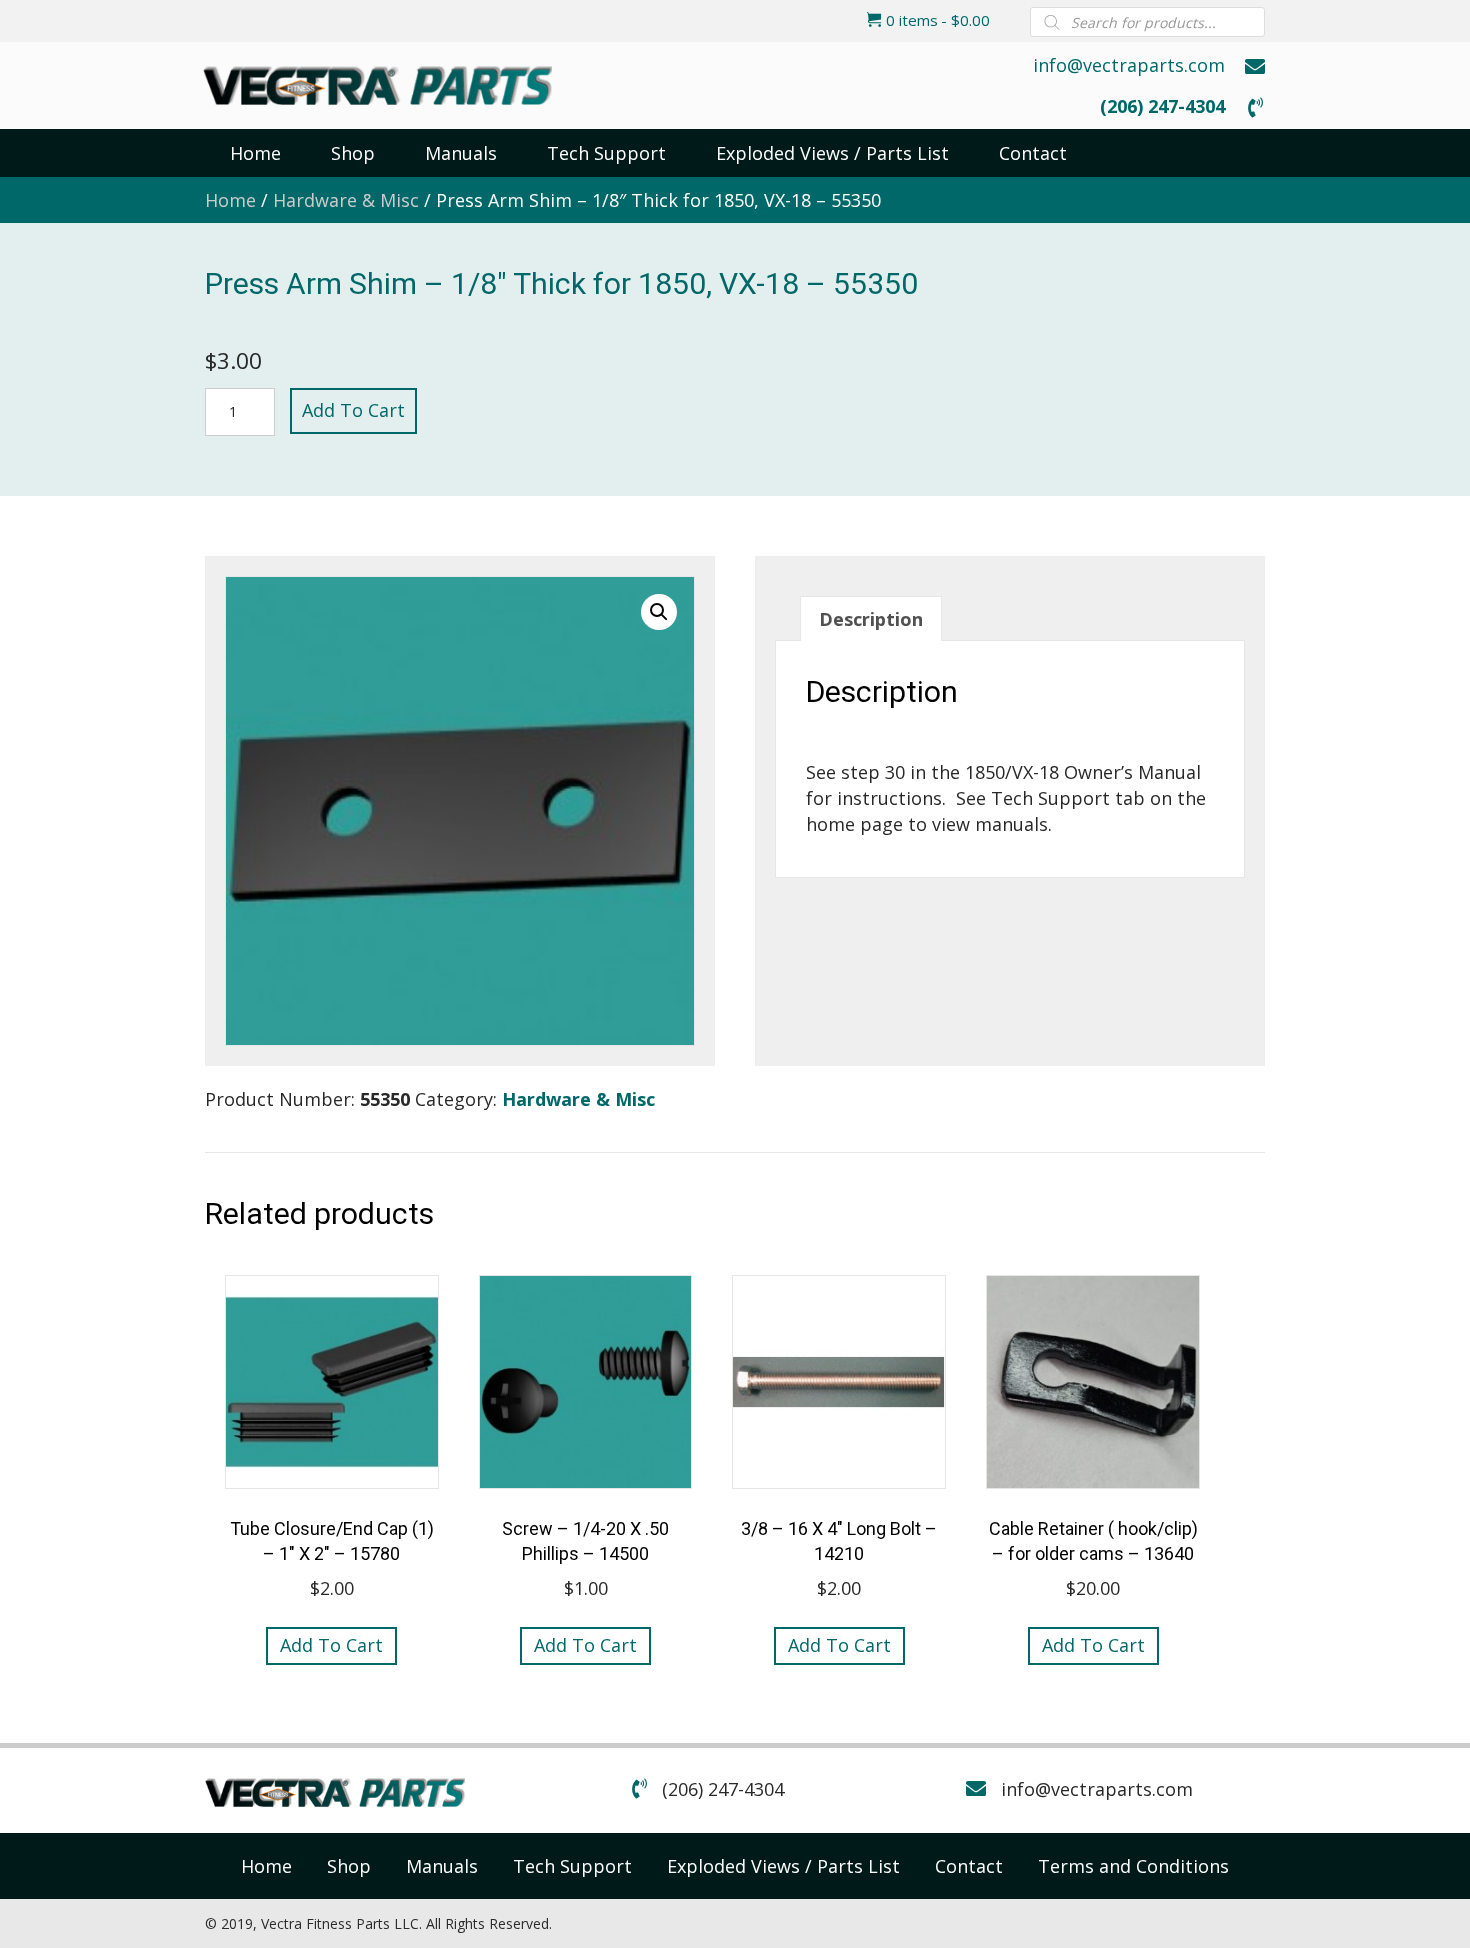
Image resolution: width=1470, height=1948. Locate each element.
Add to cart (353, 410)
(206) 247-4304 (1162, 106)
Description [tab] (871, 619)
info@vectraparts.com (1129, 65)
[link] (266, 1866)
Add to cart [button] (331, 1645)
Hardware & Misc (346, 200)
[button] (659, 612)
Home (230, 200)
